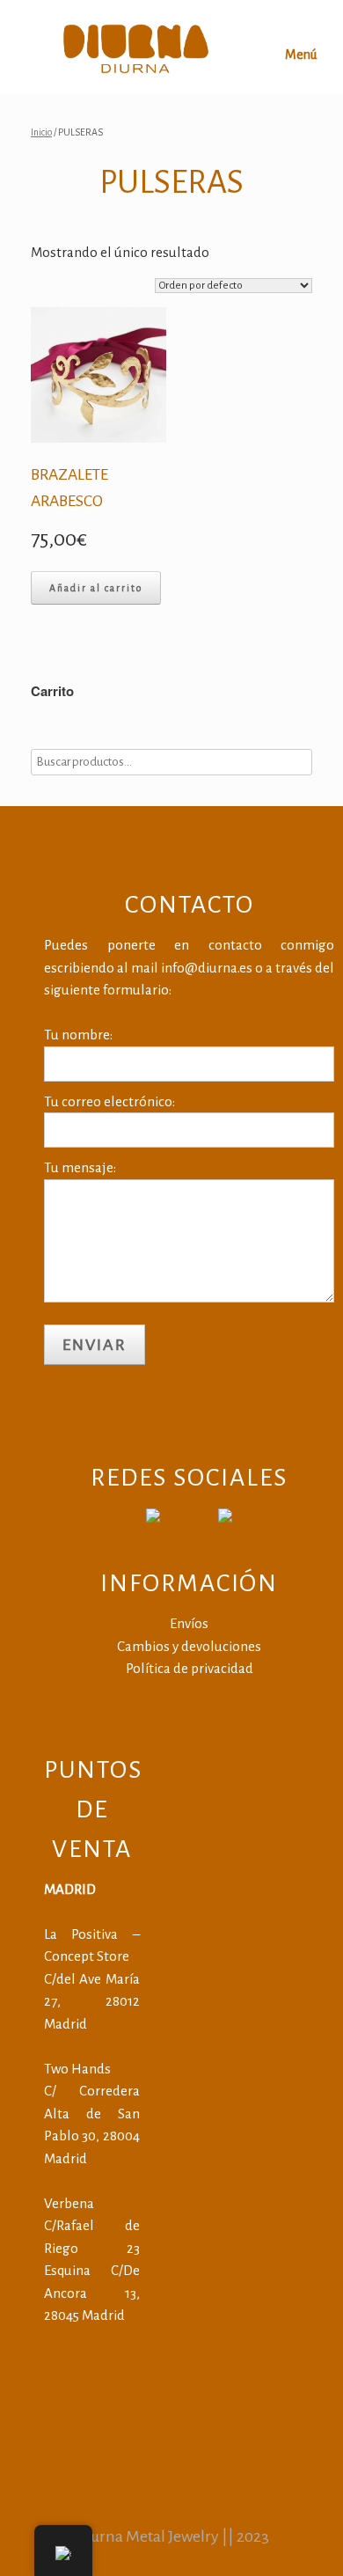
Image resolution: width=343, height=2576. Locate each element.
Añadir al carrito (96, 588)
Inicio (41, 132)
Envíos (189, 1623)
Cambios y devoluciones (189, 1646)
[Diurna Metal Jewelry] (136, 47)
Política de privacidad (190, 1668)
